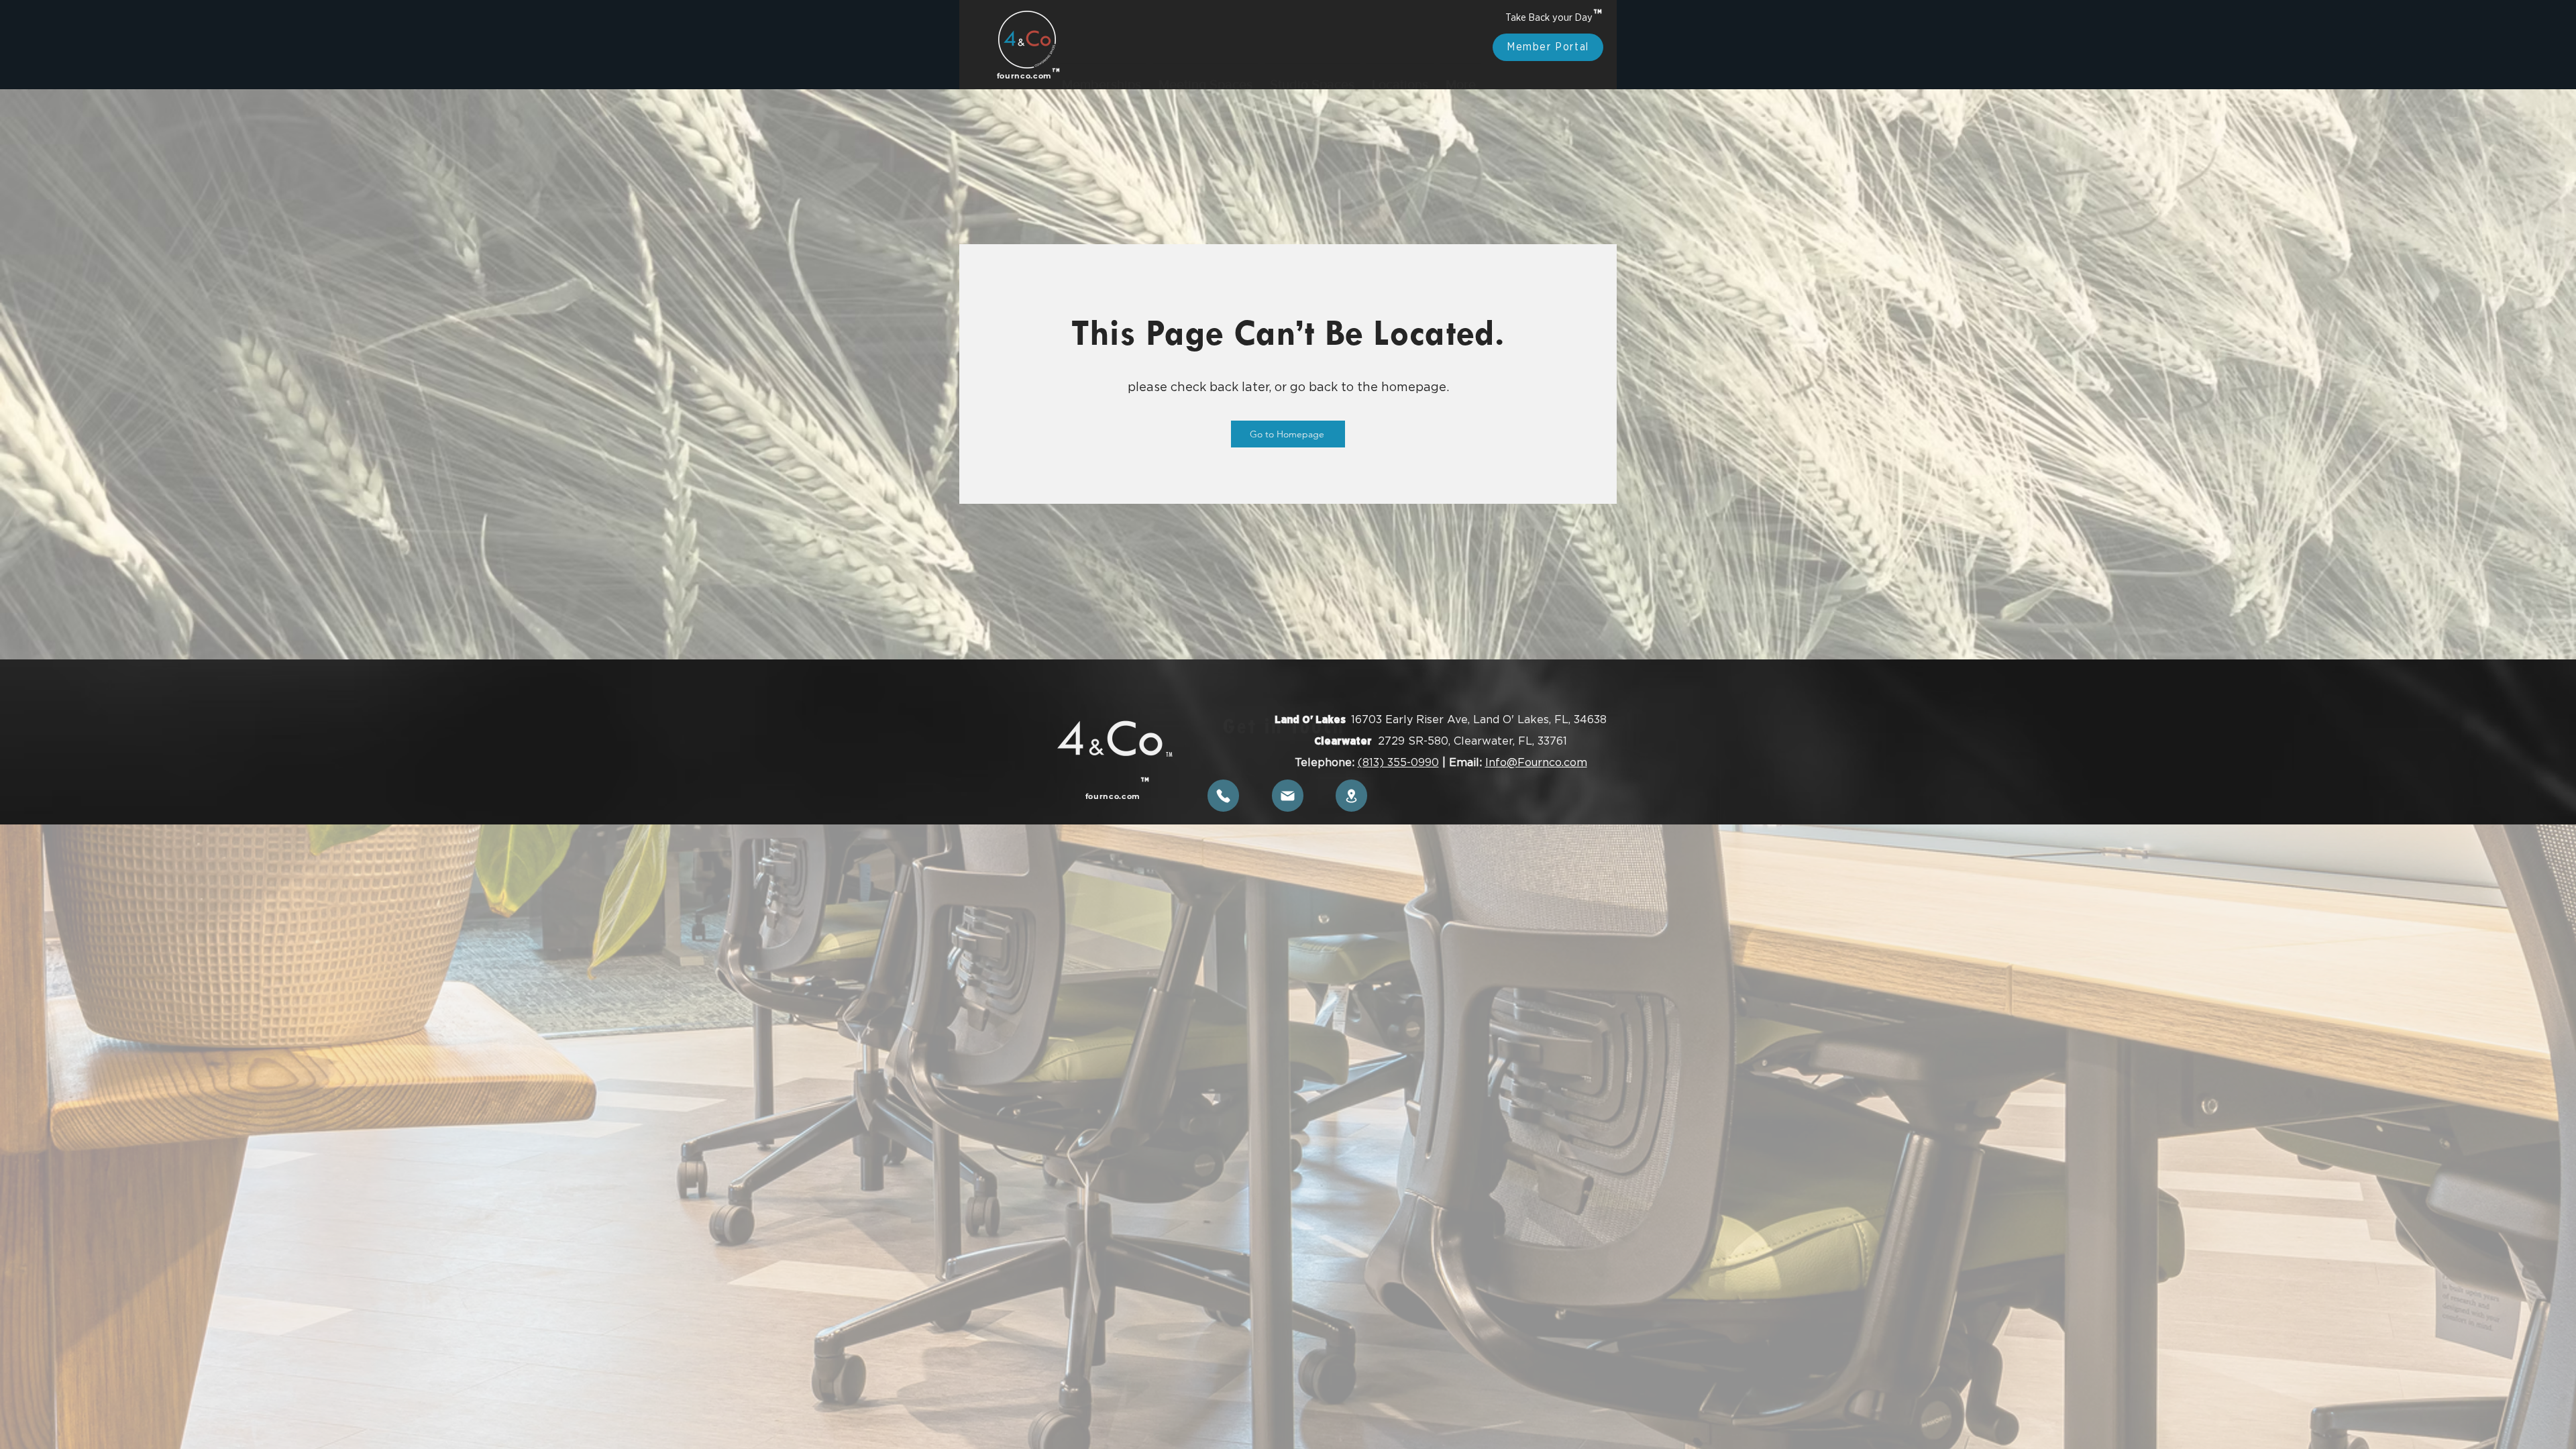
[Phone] (1223, 796)
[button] (1102, 39)
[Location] (1351, 796)
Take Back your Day (1548, 18)
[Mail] (1288, 796)
